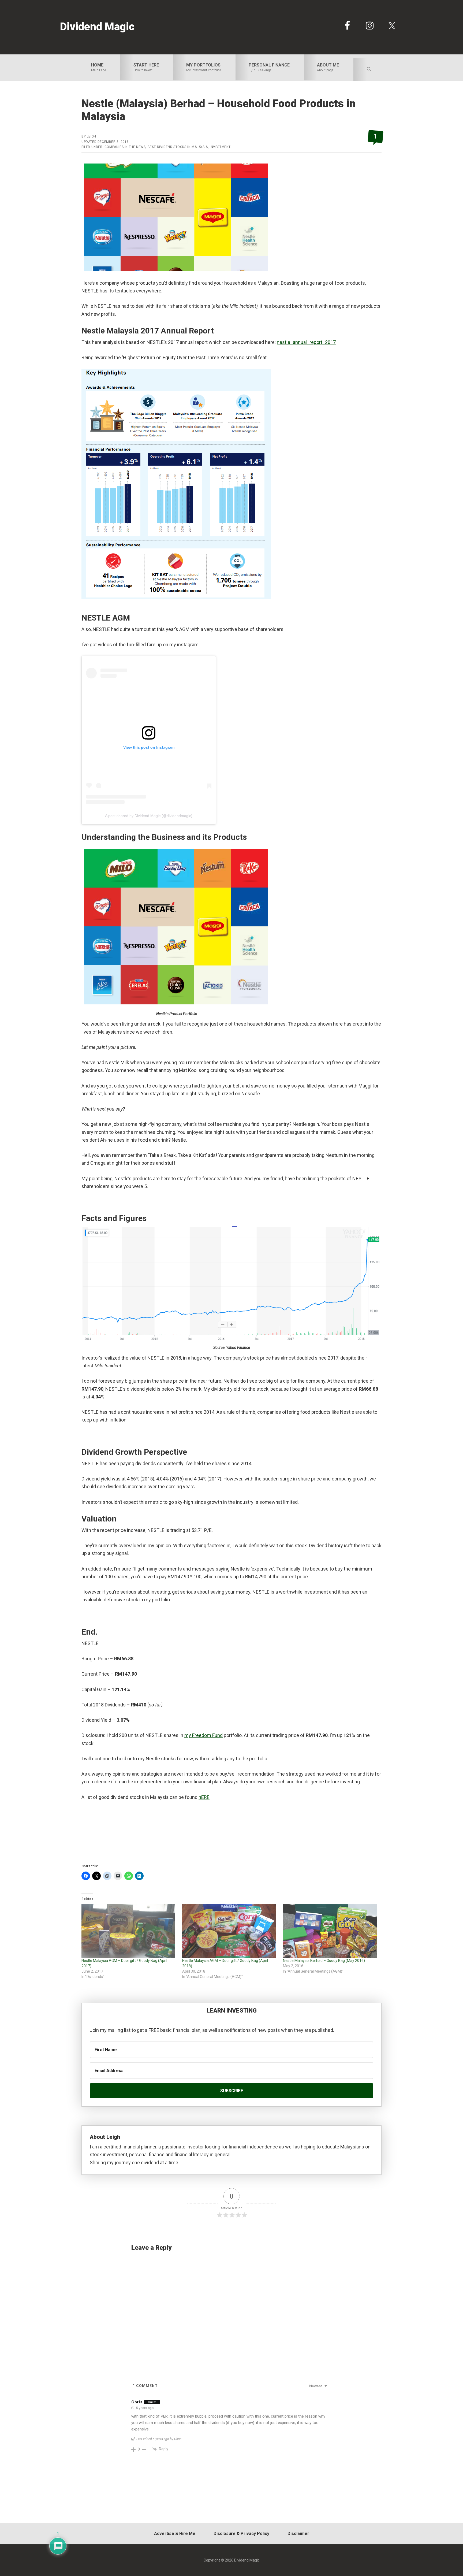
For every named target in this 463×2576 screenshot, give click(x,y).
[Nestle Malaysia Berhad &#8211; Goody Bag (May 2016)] (331, 1931)
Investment (220, 147)
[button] (369, 70)
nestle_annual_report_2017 (306, 342)
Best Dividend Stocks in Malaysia (178, 147)
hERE (204, 1797)
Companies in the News (125, 147)
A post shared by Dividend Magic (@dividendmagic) (149, 816)
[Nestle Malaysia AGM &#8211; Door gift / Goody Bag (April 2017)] (129, 1931)
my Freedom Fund (204, 1735)
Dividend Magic (97, 27)
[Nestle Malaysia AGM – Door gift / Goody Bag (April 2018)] (230, 1931)
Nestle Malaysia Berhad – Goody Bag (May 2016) (324, 1961)
